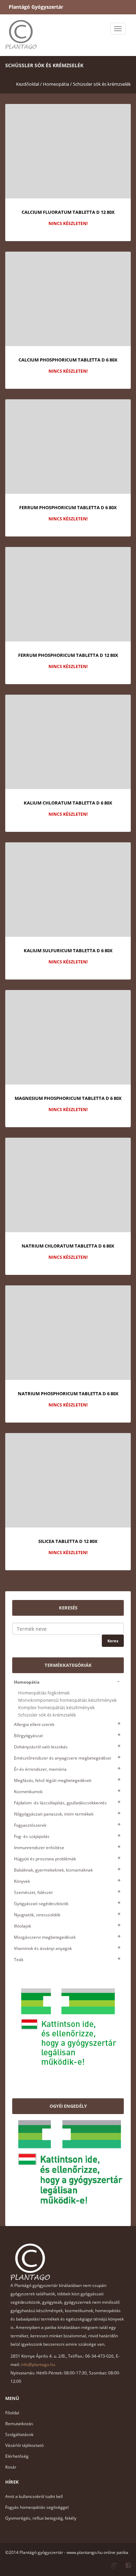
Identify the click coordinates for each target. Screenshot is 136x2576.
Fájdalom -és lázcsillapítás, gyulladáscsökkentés (60, 1803)
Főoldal (12, 2413)
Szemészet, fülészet (33, 1892)
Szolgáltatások (19, 2434)
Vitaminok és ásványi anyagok (43, 1948)
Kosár (11, 2467)
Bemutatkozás (19, 2424)
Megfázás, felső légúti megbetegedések (53, 1780)
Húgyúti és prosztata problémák (45, 1859)
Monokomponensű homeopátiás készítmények (67, 1700)
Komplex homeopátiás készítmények (56, 1708)
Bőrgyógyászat (28, 1736)
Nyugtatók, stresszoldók (37, 1915)
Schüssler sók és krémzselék (102, 84)
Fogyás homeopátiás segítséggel (37, 2507)
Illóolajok (22, 1926)
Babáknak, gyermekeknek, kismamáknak (53, 1870)
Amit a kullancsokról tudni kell (34, 2496)
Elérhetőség (17, 2456)
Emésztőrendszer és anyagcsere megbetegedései (63, 1758)
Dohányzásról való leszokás (41, 1747)
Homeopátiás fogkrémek (44, 1693)
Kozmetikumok (28, 1792)
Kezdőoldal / (29, 84)
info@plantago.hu (38, 2364)
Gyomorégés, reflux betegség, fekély (41, 2518)
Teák (19, 1960)
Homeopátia (27, 1682)
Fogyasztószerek (30, 1825)
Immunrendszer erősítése (39, 1848)
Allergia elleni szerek (34, 1724)
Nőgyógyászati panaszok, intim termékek (54, 1814)
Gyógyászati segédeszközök (41, 1904)
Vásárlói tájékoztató (24, 2445)
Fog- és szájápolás (32, 1836)
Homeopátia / (57, 84)
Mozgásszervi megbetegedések (45, 1937)
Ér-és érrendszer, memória (40, 1769)
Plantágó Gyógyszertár (36, 7)
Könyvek (22, 1881)
